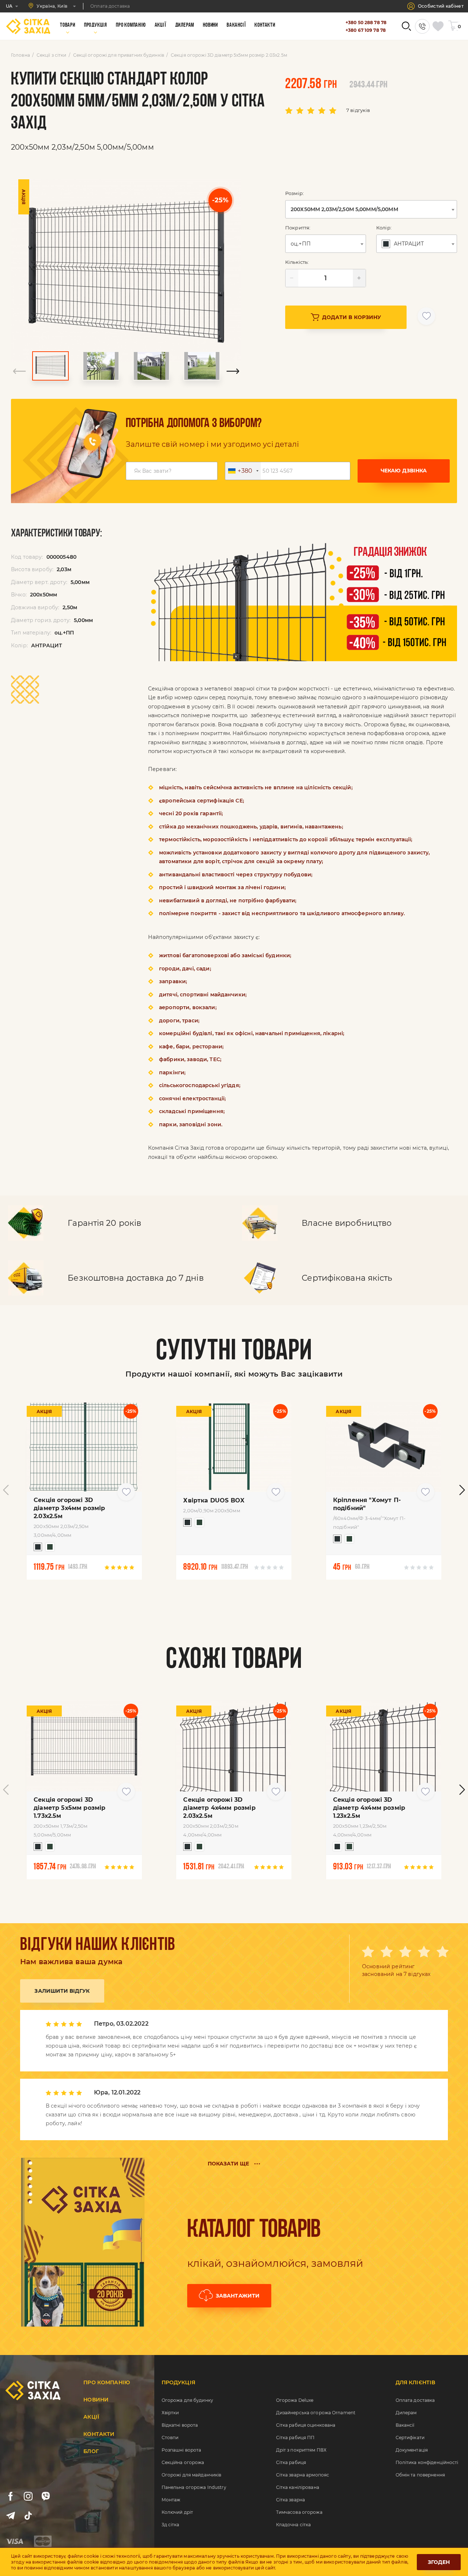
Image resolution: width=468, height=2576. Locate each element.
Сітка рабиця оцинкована (306, 2425)
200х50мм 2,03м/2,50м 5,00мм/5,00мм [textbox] (344, 209)
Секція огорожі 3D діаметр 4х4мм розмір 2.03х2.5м (219, 1808)
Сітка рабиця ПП (295, 2438)
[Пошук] (406, 26)
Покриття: (298, 228)
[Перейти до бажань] (439, 26)
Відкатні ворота (180, 2425)
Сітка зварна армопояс (303, 2475)
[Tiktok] (28, 2516)
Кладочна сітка (294, 2525)
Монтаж (171, 2500)
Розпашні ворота (182, 2450)
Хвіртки (170, 2413)
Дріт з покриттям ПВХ (301, 2450)
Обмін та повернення (420, 2475)
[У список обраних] (426, 316)
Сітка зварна (290, 2500)
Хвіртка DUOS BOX (214, 1500)
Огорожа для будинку (187, 2400)
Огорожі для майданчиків (192, 2475)
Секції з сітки (52, 55)
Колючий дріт (177, 2512)
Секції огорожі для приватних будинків (119, 55)
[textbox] (404, 244)
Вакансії (405, 2425)
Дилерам (406, 2413)
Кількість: (297, 262)
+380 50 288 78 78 (366, 23)
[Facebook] (11, 2496)
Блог (91, 2451)
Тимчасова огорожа (299, 2512)
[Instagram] (28, 2496)
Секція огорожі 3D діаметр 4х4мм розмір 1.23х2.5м (369, 1808)
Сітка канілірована (298, 2487)
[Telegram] (11, 2516)
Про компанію (107, 2382)
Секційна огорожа (183, 2462)
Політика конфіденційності (427, 2462)
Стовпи (170, 2438)
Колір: (384, 228)
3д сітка (171, 2525)
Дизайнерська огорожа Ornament (316, 2413)
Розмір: (295, 193)
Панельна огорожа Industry (194, 2487)
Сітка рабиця (291, 2462)
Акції (91, 2417)
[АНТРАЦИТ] (36, 1549)
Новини (96, 2400)
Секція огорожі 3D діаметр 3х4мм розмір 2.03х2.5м (69, 1508)
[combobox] (371, 209)
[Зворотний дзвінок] (422, 26)
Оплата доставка (415, 2400)
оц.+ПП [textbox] (301, 244)
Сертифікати (410, 2438)
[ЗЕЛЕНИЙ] (48, 1549)
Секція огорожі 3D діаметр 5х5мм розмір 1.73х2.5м (69, 1808)
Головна (20, 55)
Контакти (99, 2434)
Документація (412, 2450)
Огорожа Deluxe (295, 2400)
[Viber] (46, 2496)
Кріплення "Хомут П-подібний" (367, 1504)
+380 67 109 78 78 (366, 30)
